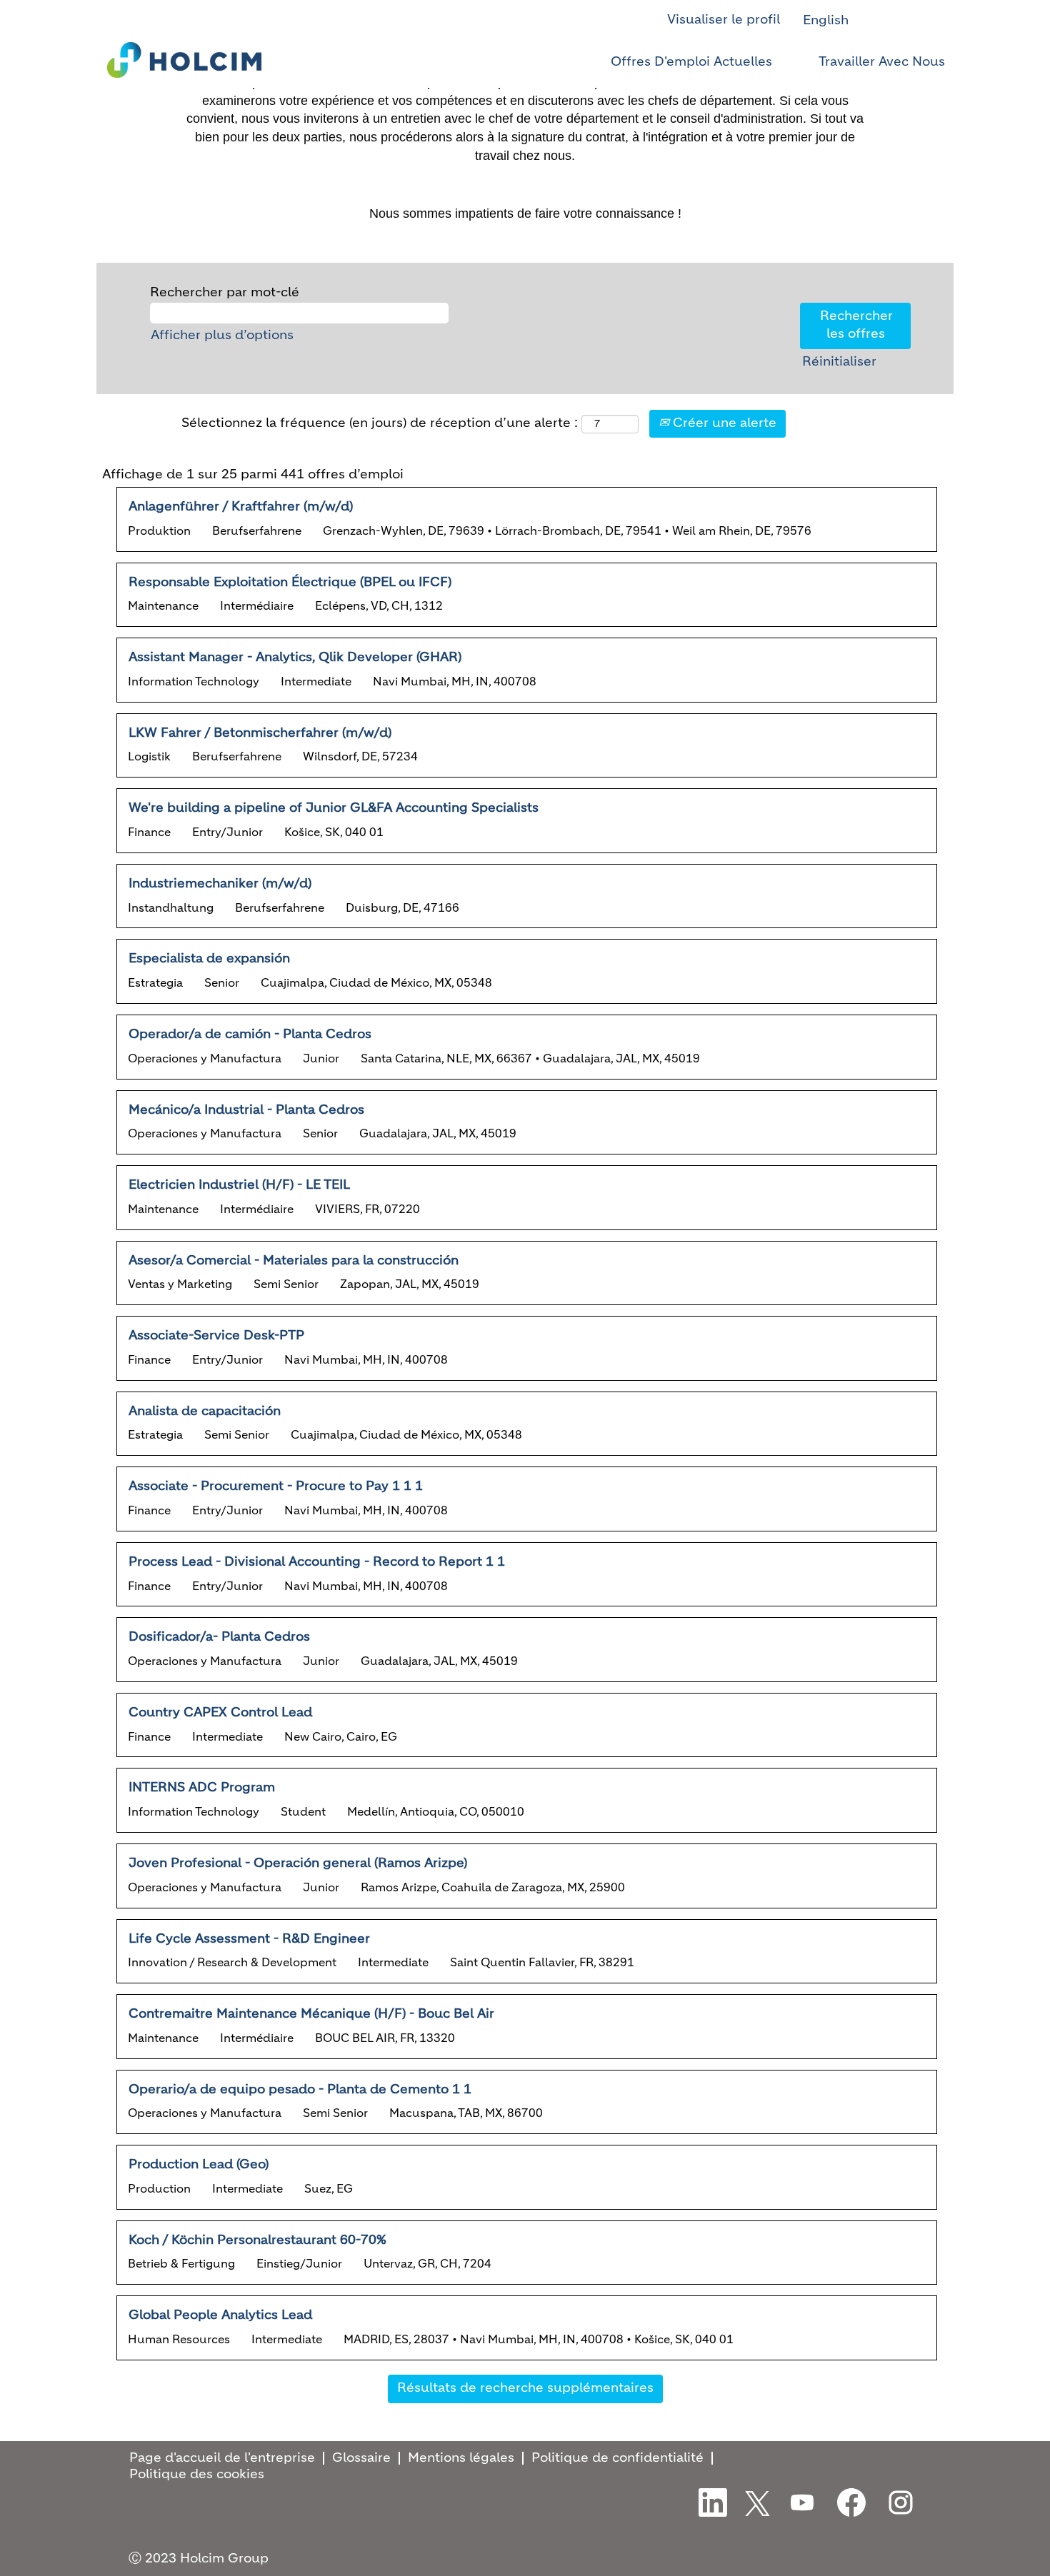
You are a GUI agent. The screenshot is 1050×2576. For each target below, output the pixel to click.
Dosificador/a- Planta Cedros (219, 1637)
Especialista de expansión (209, 959)
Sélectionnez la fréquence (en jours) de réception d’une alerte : (380, 423)
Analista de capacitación (205, 1412)
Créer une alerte (723, 423)
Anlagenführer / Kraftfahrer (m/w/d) (241, 507)
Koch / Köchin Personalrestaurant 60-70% (257, 2240)
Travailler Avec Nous (882, 62)
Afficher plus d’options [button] (222, 336)
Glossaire (361, 2458)
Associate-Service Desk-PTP (216, 1336)
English (826, 21)
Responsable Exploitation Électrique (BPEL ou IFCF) (290, 583)
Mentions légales (461, 2458)
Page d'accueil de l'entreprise (222, 2458)
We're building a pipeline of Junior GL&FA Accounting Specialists (334, 808)
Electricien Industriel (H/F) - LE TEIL (239, 1185)
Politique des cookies (197, 2475)
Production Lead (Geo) (199, 2165)
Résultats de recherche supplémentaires (525, 2388)
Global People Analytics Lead (220, 2315)
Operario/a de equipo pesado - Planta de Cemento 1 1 (300, 2090)
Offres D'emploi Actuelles (691, 62)
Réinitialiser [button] (839, 362)
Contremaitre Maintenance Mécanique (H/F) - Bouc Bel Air (311, 2014)
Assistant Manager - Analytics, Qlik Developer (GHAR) (295, 658)
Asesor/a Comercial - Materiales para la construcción (294, 1261)
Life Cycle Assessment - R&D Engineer (249, 1939)
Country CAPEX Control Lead (220, 1713)
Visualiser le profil (724, 20)
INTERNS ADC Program (202, 1788)
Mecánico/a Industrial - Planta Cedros (246, 1110)
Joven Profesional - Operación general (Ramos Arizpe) (298, 1863)
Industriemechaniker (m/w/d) (220, 884)
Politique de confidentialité (617, 2458)
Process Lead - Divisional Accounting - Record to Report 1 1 (317, 1562)
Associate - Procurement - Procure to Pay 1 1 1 (276, 1486)
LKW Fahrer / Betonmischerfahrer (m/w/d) (260, 733)
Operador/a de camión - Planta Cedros (250, 1035)
